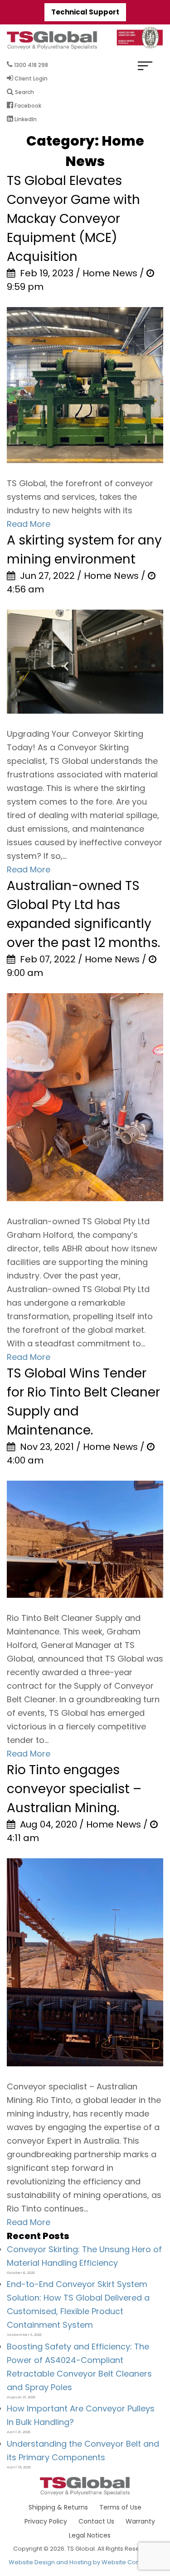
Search (24, 92)
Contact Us (96, 2521)
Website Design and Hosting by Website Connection (85, 2562)
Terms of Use (120, 2507)
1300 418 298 (30, 65)
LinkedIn (25, 119)
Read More (29, 524)
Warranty (140, 2521)
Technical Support (85, 12)
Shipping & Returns (58, 2507)
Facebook (27, 106)
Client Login (30, 78)
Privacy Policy (46, 2521)
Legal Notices (90, 2535)
